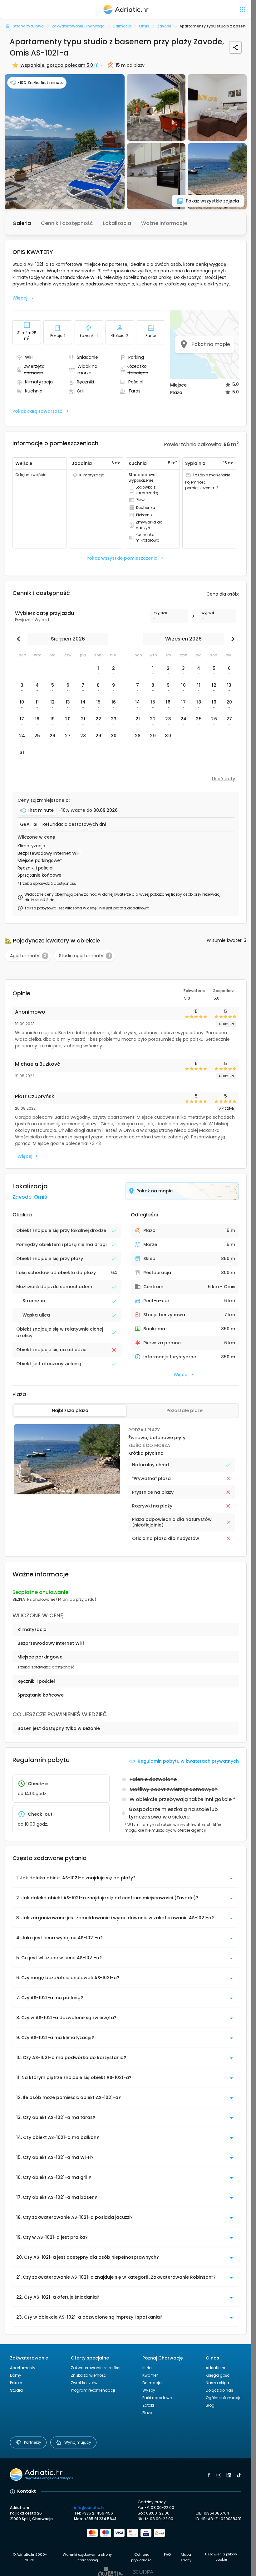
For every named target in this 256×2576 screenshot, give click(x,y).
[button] (65, 142)
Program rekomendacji (93, 2390)
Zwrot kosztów (84, 2383)
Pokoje (16, 2383)
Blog (210, 2405)
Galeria (22, 223)
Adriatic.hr (216, 2368)
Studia (16, 2390)
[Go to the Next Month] (231, 639)
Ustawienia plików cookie (221, 2557)
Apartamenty (23, 2368)
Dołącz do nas (219, 2390)
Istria (147, 2368)
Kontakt (27, 2491)
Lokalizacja (117, 223)
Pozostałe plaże (185, 1410)
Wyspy (149, 2390)
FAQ (167, 2554)
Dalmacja (152, 2383)
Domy (16, 2375)
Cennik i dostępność (67, 223)
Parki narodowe (157, 2398)
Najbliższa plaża (70, 1410)
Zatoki (148, 2405)
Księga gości (218, 2375)
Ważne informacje (164, 223)
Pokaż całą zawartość (37, 411)
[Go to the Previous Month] (20, 639)
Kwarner (150, 2375)
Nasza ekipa (217, 2383)
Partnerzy (33, 2442)
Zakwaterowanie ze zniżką (95, 2368)
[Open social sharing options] (235, 47)
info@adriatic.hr (89, 2508)
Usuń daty (224, 779)
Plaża (147, 2413)
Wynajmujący (78, 2442)
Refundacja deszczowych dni (74, 824)
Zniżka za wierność (88, 2375)
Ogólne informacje (224, 2398)
